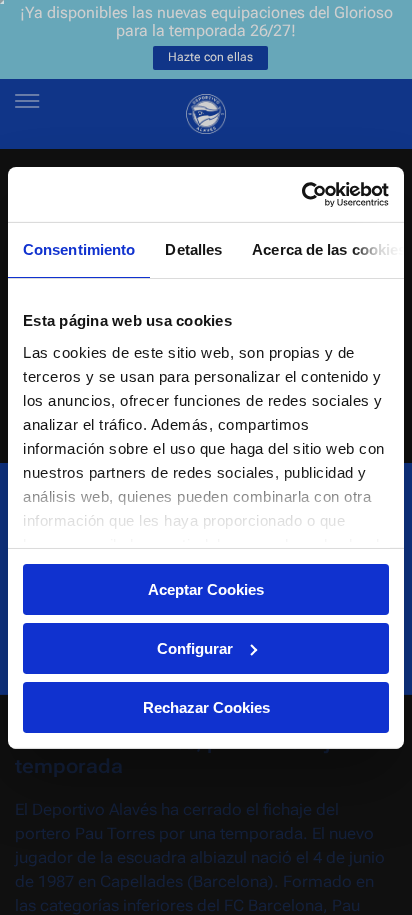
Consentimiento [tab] (79, 249)
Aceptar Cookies (206, 589)
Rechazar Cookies (206, 706)
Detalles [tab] (193, 249)
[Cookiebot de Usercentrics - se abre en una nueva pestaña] (301, 194)
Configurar (195, 648)
